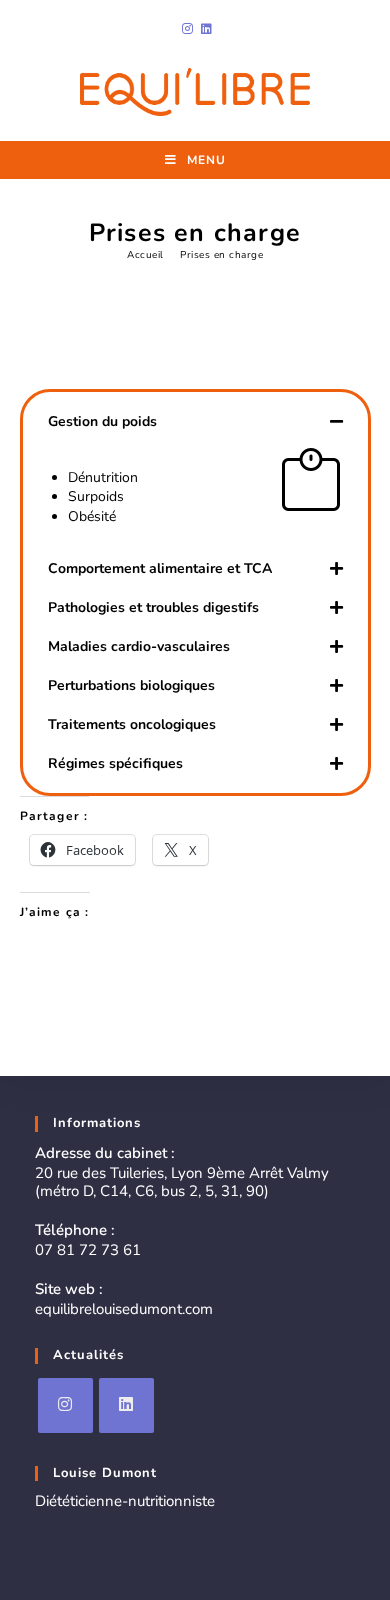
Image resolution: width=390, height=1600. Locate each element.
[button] (195, 421)
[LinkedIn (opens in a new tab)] (204, 29)
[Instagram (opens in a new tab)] (187, 29)
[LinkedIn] (126, 1405)
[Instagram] (65, 1405)
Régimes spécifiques (115, 763)
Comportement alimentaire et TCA (160, 568)
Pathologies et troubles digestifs (153, 607)
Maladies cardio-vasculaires (139, 646)
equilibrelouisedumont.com (124, 1309)
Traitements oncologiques (132, 724)
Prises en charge (221, 255)
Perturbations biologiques (131, 685)
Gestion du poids (102, 421)
